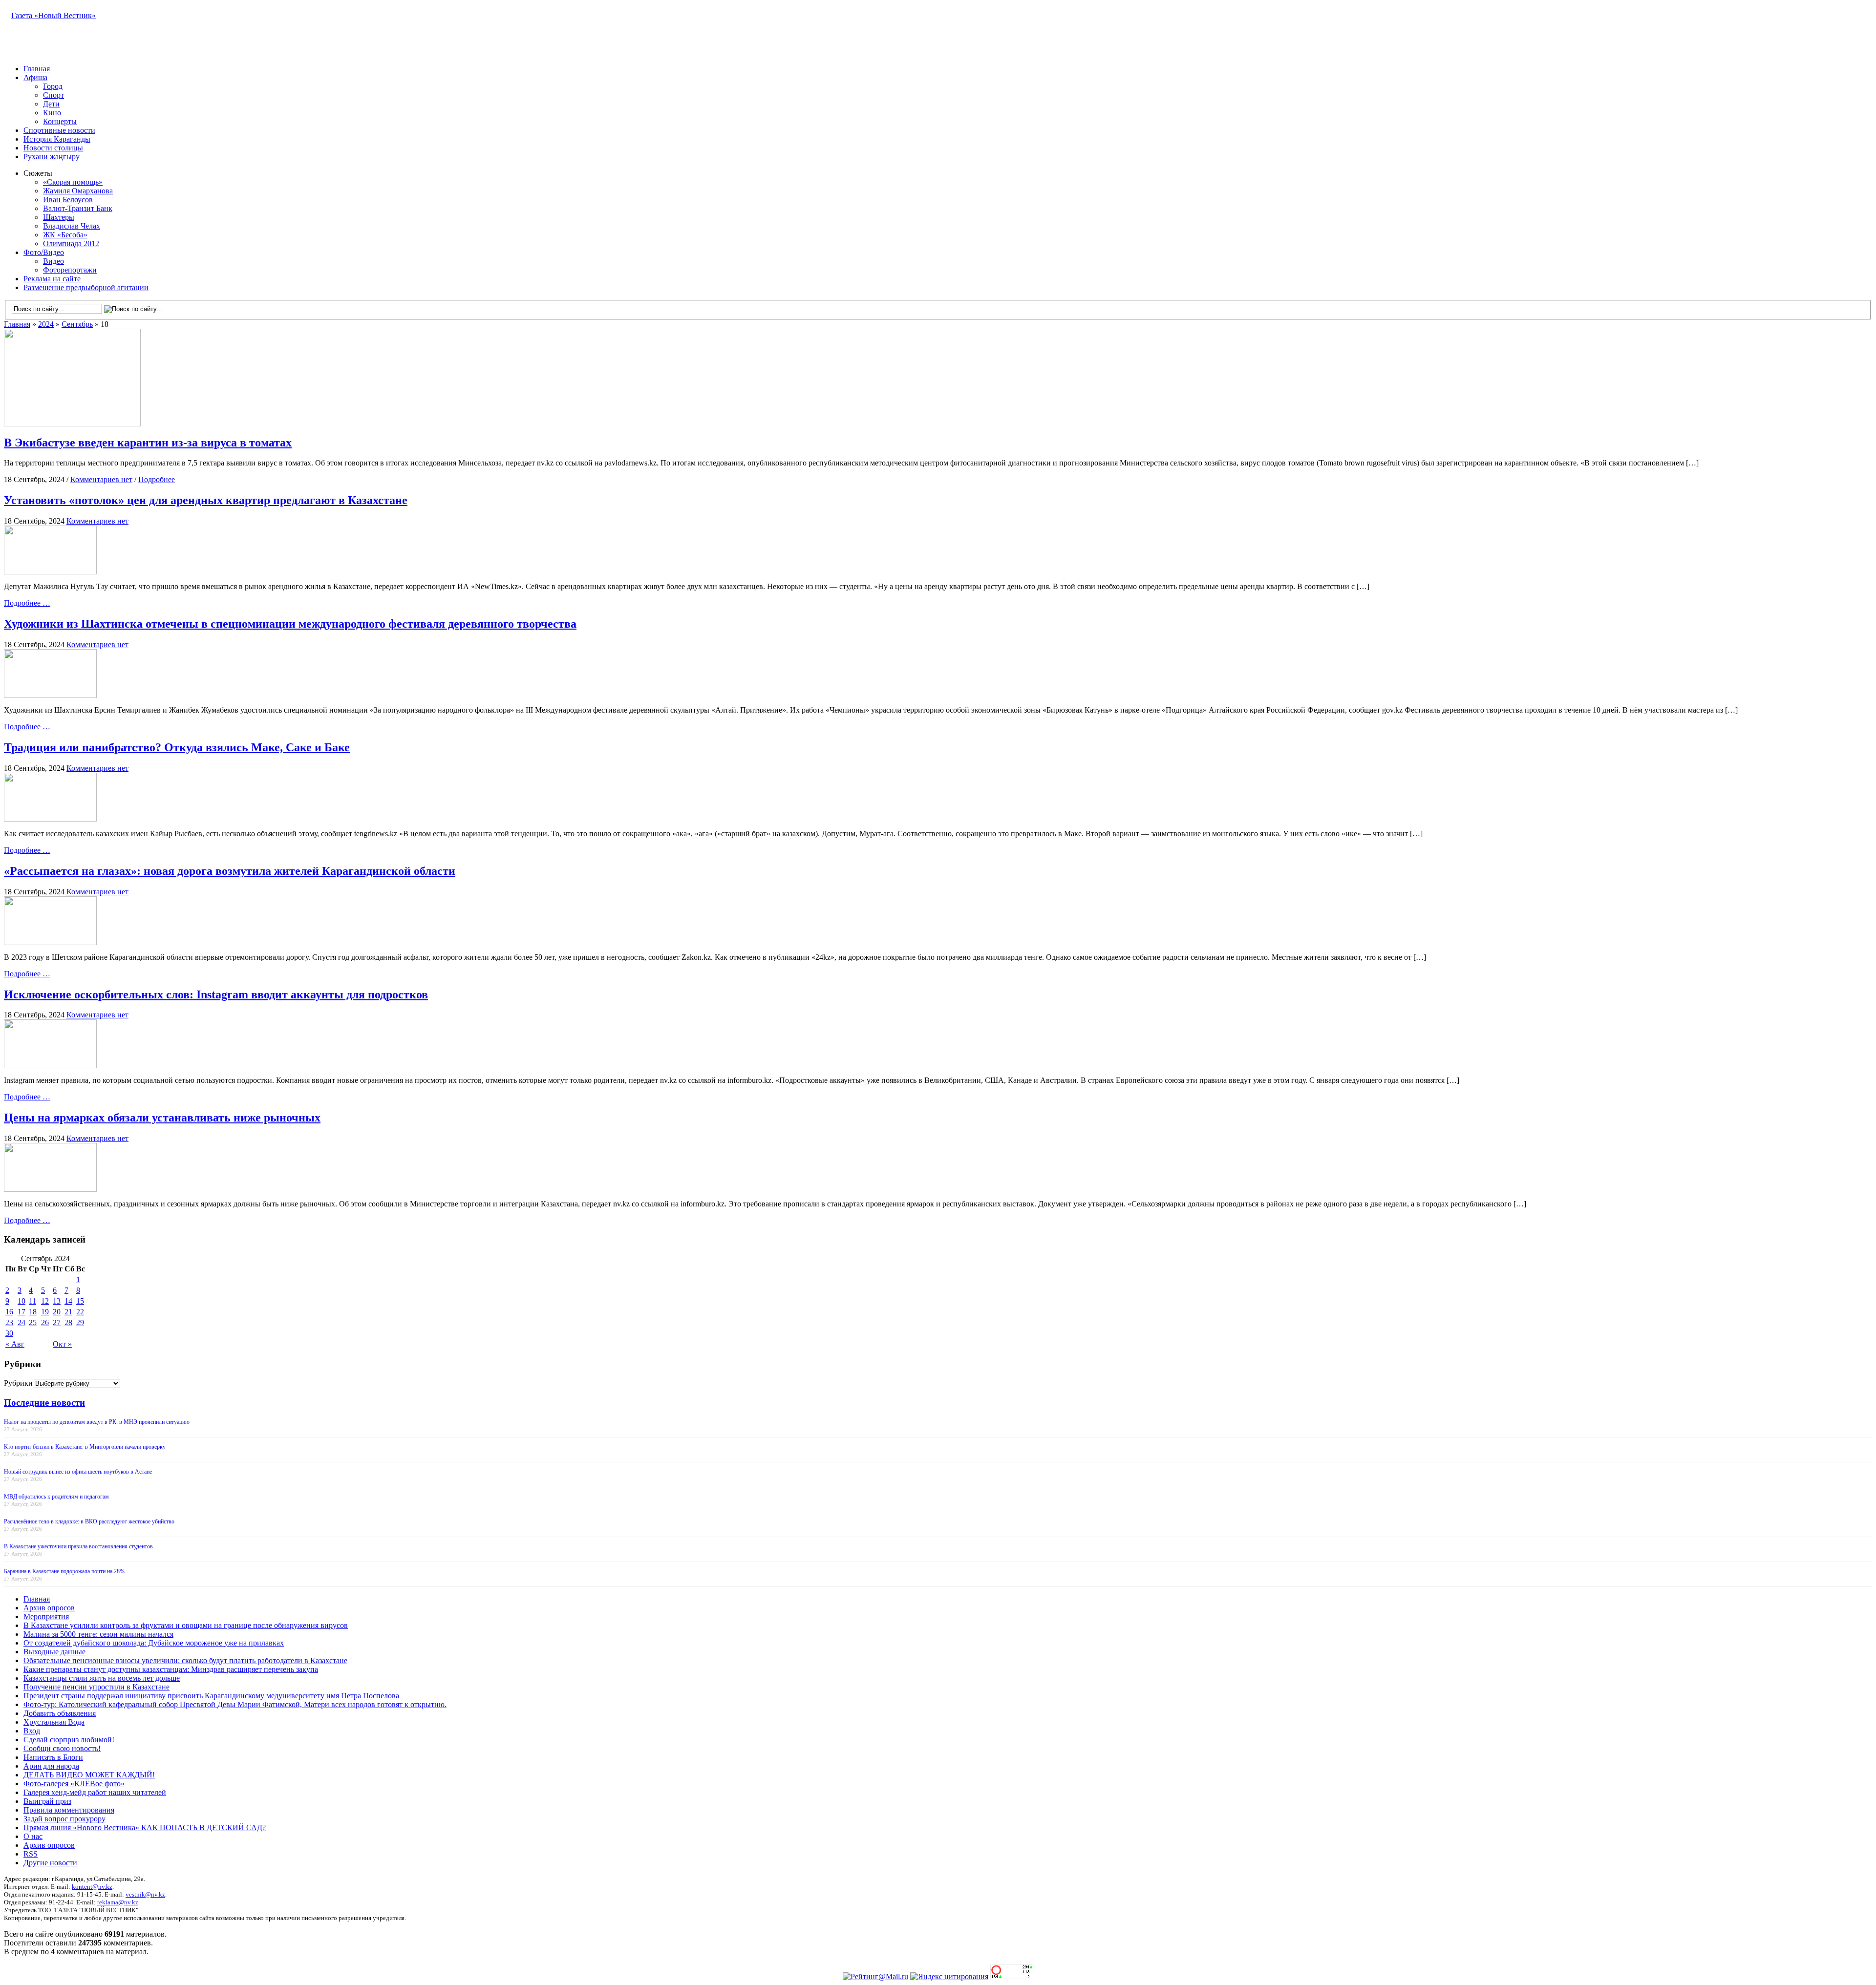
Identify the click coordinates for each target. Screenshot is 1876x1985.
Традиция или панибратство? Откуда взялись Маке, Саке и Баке (177, 747)
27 (57, 1322)
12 (45, 1301)
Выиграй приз (47, 1801)
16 (9, 1312)
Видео (53, 261)
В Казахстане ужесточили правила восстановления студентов (78, 1546)
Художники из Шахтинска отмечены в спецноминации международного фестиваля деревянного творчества (290, 624)
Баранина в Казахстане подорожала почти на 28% (64, 1571)
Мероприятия (46, 1616)
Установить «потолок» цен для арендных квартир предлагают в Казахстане (206, 500)
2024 (46, 324)
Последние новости (44, 1403)
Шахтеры (59, 217)
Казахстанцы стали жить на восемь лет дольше (102, 1678)
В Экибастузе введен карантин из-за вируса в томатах (148, 443)
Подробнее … (27, 603)
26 (45, 1322)
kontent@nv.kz (92, 1887)
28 (68, 1322)
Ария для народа (51, 1766)
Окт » (62, 1344)
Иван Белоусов (68, 200)
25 (33, 1322)
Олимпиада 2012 (71, 243)
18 (33, 1312)
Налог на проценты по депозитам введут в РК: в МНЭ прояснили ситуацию (97, 1422)
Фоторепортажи (70, 270)
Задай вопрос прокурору (64, 1819)
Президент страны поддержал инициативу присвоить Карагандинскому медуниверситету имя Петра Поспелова (211, 1696)
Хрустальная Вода (54, 1722)
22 (80, 1312)
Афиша (35, 77)
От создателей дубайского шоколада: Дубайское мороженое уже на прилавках (154, 1643)
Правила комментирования (69, 1810)
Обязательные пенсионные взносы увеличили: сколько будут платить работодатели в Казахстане (185, 1660)
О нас (33, 1836)
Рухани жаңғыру (52, 157)
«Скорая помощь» (73, 182)
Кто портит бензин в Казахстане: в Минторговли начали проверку (85, 1447)
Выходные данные (54, 1652)
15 (80, 1301)
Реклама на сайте (52, 279)
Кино (52, 113)
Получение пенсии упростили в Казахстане (96, 1687)
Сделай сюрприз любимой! (69, 1740)
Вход (32, 1731)
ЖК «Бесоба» (65, 235)
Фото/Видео (44, 252)
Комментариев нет (101, 479)
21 (68, 1312)
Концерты (60, 121)
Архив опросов (49, 1608)
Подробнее (157, 479)
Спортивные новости (59, 130)
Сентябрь (77, 324)
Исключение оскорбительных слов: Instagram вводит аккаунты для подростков (216, 994)
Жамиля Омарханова (78, 191)
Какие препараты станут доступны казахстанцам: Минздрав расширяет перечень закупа (171, 1669)
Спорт (53, 95)
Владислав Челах (72, 226)
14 (68, 1301)
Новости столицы (53, 148)
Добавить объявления (60, 1713)
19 (45, 1312)
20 (57, 1312)
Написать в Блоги (53, 1757)
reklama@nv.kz (118, 1902)
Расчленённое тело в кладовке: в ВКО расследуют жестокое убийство (89, 1521)
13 (57, 1301)
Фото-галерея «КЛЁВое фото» (74, 1784)
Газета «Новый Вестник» (53, 15)
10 (21, 1301)
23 (9, 1322)
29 (80, 1322)
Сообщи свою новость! (62, 1748)
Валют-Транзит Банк (78, 208)
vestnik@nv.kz (145, 1894)
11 (32, 1301)
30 (9, 1333)
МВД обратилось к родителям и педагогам (56, 1497)
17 (21, 1312)
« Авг (15, 1344)
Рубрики (18, 1383)
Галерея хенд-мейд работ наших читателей (95, 1792)
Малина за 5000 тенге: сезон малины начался (98, 1634)
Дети (51, 104)
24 (21, 1322)
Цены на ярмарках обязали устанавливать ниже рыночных (162, 1118)
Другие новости (50, 1863)
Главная (37, 69)
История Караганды (57, 139)
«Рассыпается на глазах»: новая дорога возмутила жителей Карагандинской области (230, 871)
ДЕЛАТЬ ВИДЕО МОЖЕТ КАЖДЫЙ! (89, 1775)
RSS (31, 1854)
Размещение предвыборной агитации (86, 287)
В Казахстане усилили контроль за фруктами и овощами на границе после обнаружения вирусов (186, 1625)
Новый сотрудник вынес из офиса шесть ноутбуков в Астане (78, 1472)
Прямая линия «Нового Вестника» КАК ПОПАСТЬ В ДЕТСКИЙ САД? (145, 1827)
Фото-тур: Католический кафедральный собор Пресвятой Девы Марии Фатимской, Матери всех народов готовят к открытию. (235, 1704)
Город (53, 86)
